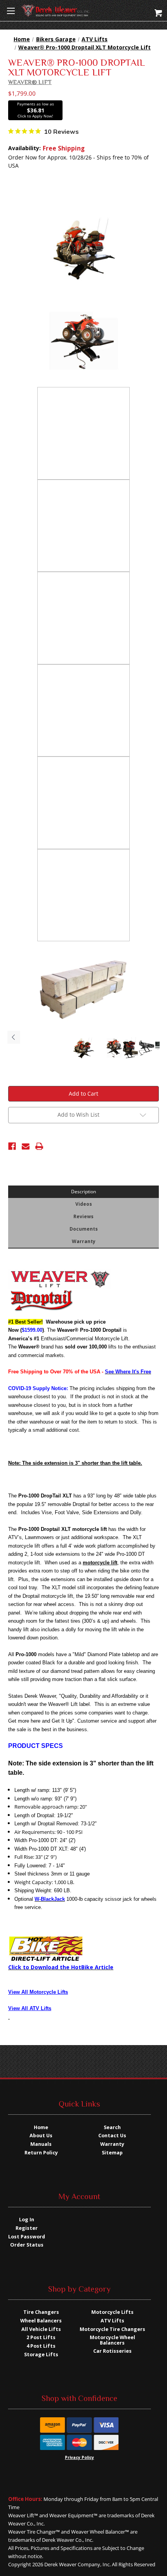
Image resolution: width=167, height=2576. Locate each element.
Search (112, 2127)
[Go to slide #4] (146, 1048)
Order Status (27, 2245)
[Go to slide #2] (114, 1048)
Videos (84, 1204)
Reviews (83, 1216)
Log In (27, 2220)
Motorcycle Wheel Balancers (112, 2340)
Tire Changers (41, 2312)
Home (41, 2127)
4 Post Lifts (41, 2346)
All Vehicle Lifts (41, 2329)
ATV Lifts (112, 2321)
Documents (84, 1229)
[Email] (26, 1146)
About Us (41, 2136)
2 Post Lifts (41, 2337)
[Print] (39, 1146)
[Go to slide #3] (130, 1048)
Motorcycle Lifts (112, 2312)
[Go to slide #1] (83, 1048)
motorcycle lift (100, 1563)
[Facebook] (12, 1146)
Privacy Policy (79, 2457)
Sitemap (112, 2153)
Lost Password (27, 2237)
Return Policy (41, 2153)
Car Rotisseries (112, 2351)
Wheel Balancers (41, 2321)
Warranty (84, 1241)
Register (27, 2228)
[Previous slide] (14, 1037)
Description (83, 1191)
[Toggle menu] (11, 11)
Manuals (41, 2144)
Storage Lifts (41, 2354)
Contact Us (112, 2136)
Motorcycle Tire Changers (112, 2329)
